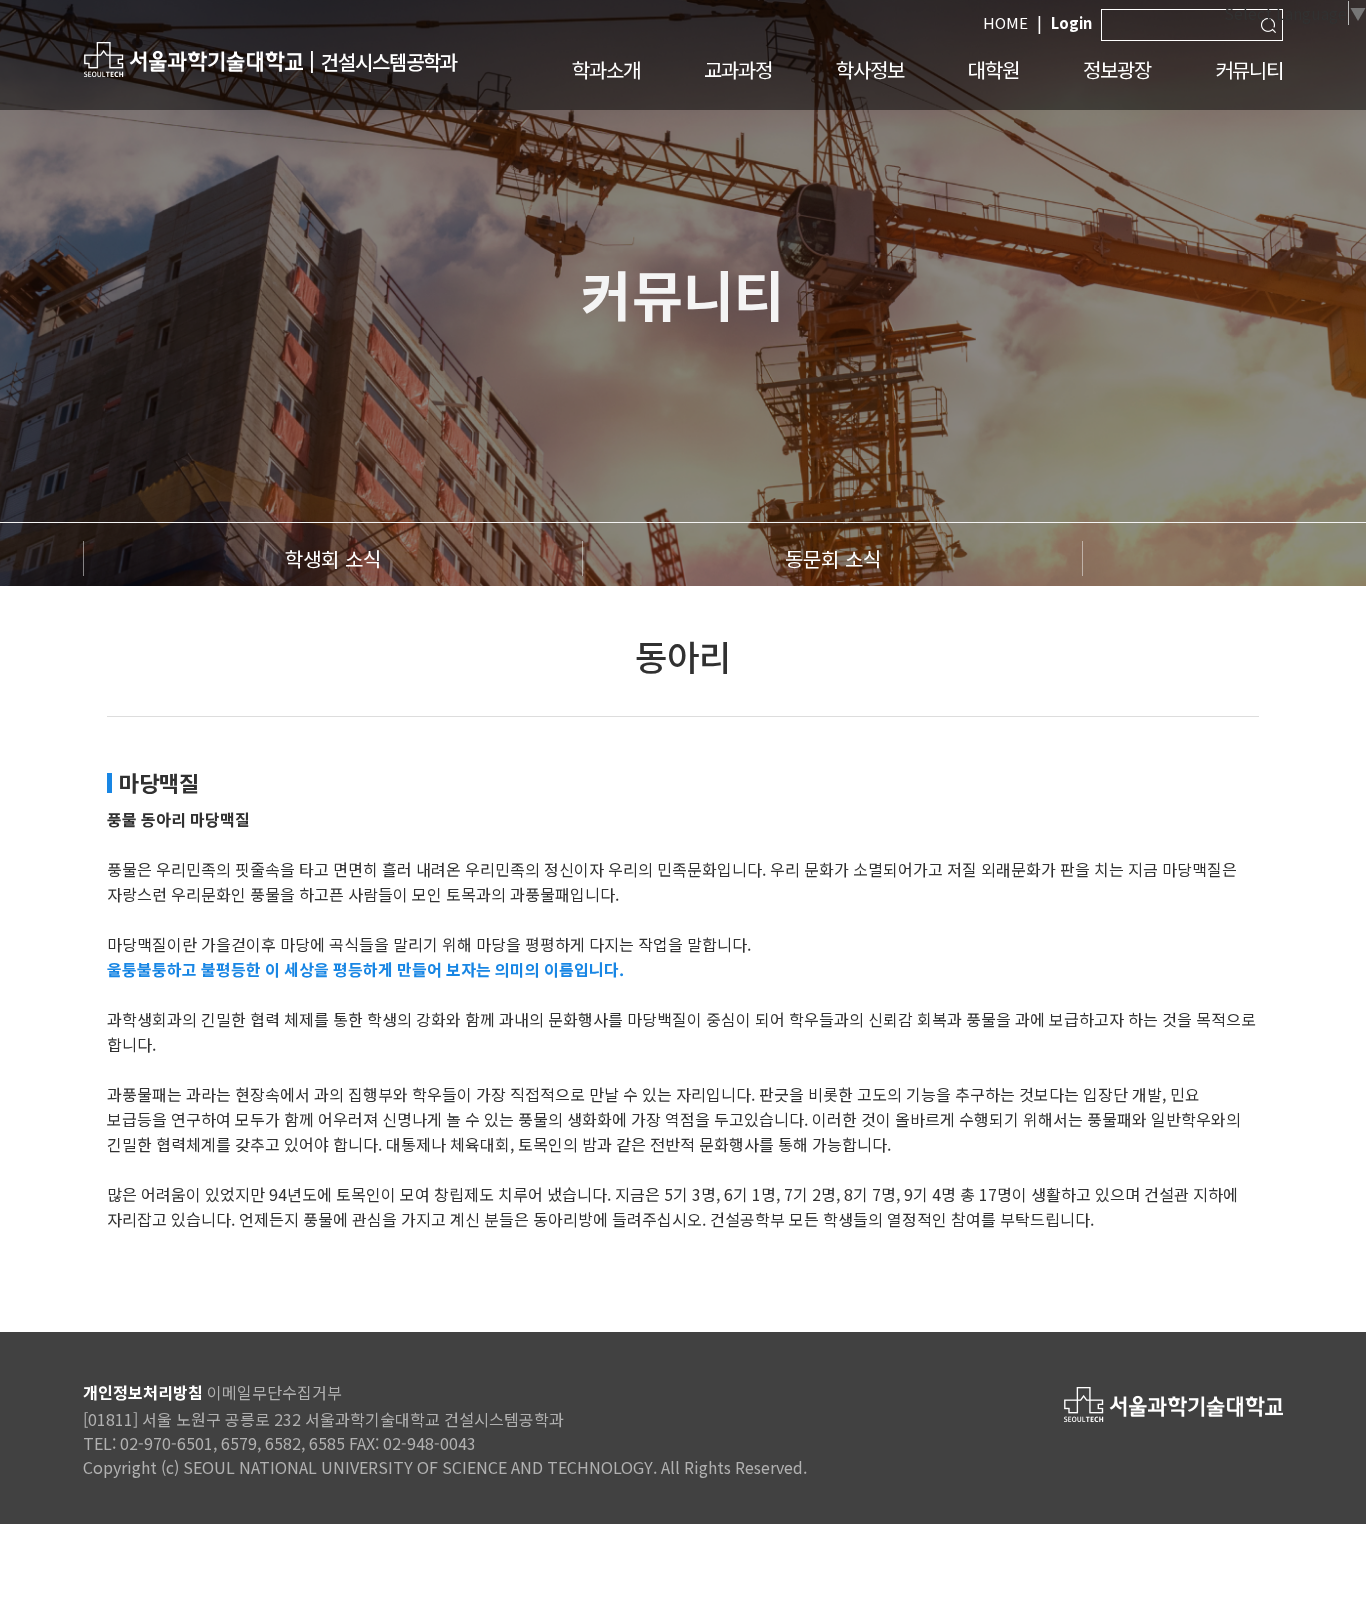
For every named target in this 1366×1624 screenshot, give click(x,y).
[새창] (193, 58)
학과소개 (606, 69)
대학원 (993, 69)
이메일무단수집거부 (274, 1392)
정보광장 (1117, 69)
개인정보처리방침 (143, 1392)
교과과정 (738, 69)
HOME (1005, 22)
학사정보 (870, 69)
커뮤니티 (1249, 69)
